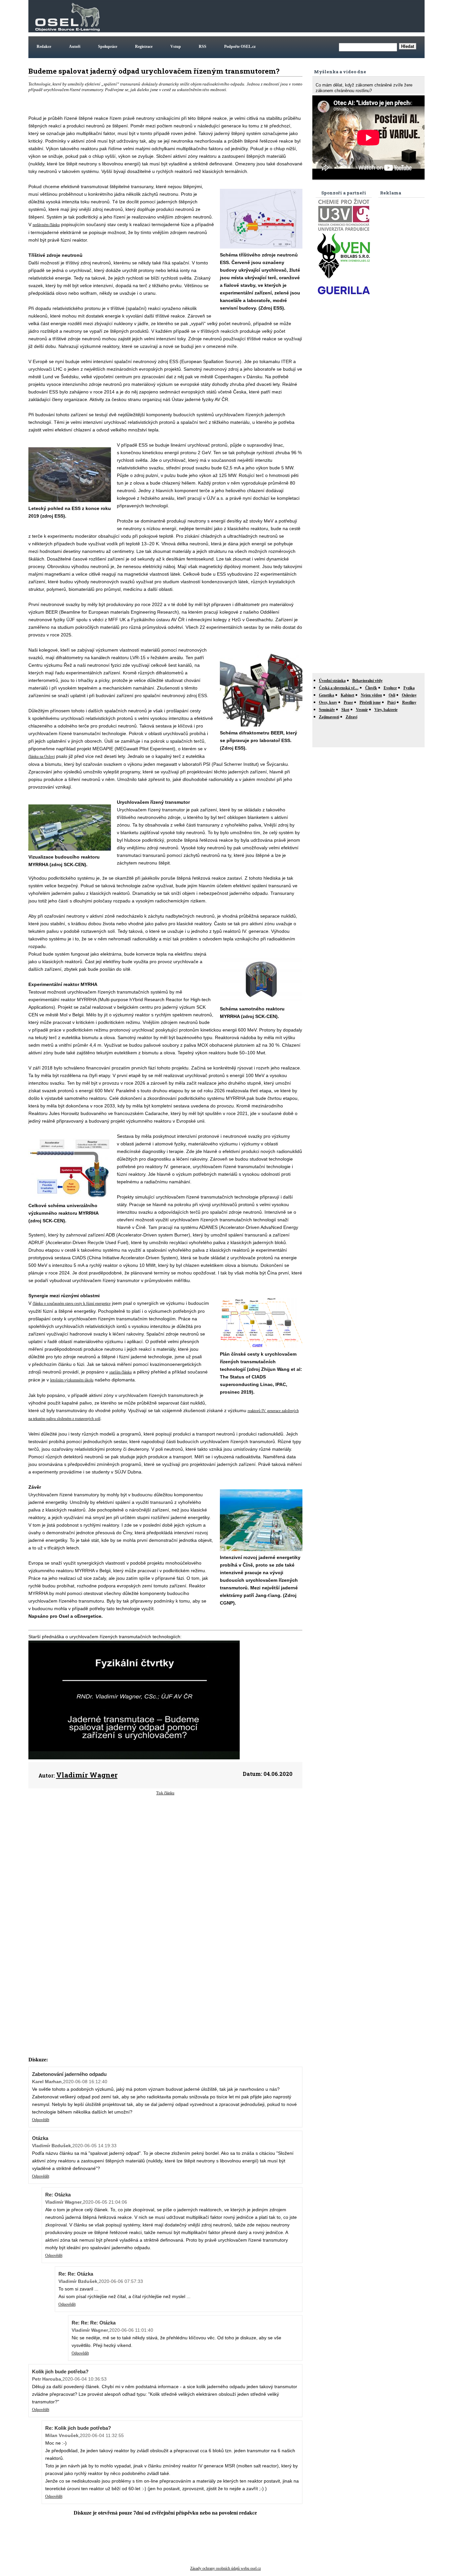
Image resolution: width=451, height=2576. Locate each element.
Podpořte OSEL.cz (240, 47)
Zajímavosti (329, 717)
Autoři (75, 47)
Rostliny (409, 702)
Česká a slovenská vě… (339, 688)
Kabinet (347, 695)
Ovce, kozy (328, 702)
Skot (345, 710)
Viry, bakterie (386, 710)
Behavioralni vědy (367, 681)
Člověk (371, 688)
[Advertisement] (303, 16)
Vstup (176, 47)
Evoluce (390, 688)
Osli (392, 695)
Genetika (327, 695)
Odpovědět (41, 2120)
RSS (203, 47)
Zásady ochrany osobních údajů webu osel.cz (225, 2568)
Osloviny (409, 695)
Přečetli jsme (370, 702)
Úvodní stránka (332, 681)
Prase (348, 702)
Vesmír (362, 710)
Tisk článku (165, 1793)
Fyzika (409, 688)
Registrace (144, 47)
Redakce (44, 47)
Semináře (327, 710)
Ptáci (391, 702)
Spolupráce (108, 47)
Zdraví (351, 717)
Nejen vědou (371, 695)
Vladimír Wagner (87, 1775)
